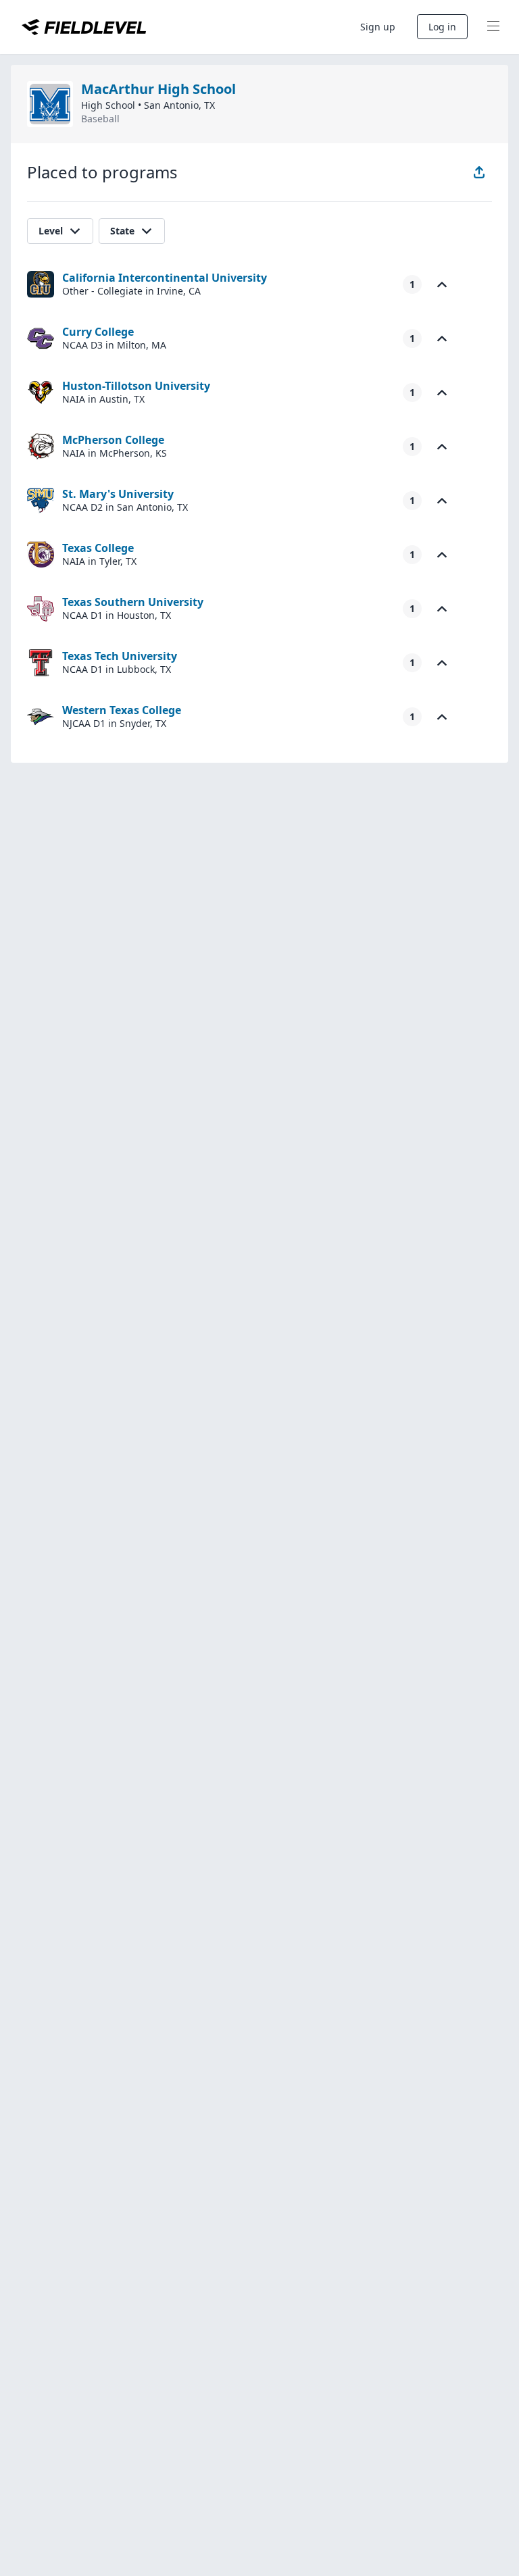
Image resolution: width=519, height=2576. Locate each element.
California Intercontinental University (165, 278)
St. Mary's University (118, 494)
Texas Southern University (133, 602)
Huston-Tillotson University (136, 386)
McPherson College (113, 440)
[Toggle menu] (493, 27)
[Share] (479, 172)
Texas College (98, 548)
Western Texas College (122, 710)
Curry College (98, 332)
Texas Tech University (120, 656)
